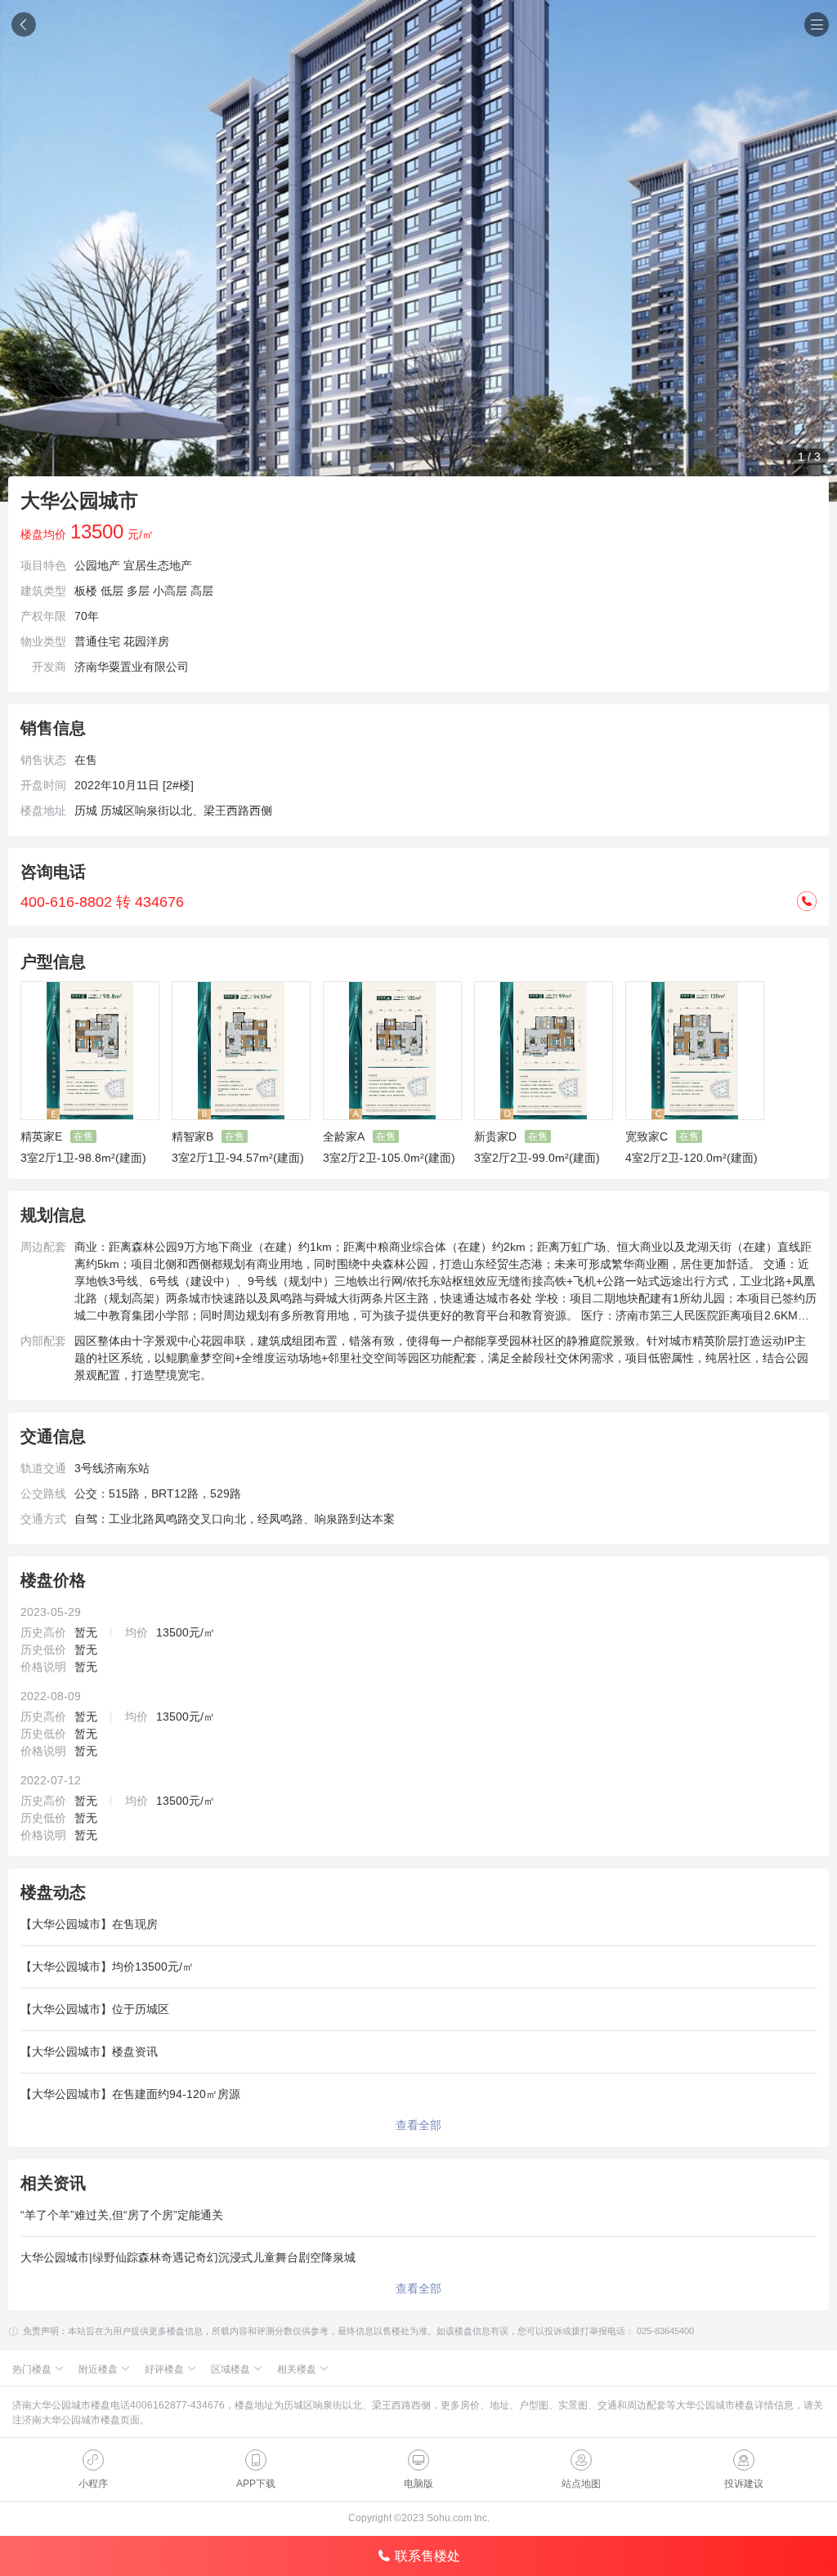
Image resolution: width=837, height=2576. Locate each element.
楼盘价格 (53, 1580)
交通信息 (53, 1436)
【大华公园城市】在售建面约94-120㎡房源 (130, 2094)
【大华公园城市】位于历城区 (95, 2009)
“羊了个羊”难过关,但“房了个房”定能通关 (122, 2215)
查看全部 (418, 2125)
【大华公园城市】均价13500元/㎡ (107, 1967)
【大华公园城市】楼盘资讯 (89, 2051)
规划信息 (53, 1215)
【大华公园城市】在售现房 (89, 1924)
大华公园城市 (79, 500)
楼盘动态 (53, 1892)
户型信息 (53, 962)
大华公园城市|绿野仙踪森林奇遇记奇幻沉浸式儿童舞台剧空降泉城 (188, 2257)
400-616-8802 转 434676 (102, 902)
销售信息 (53, 728)
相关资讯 (53, 2183)
